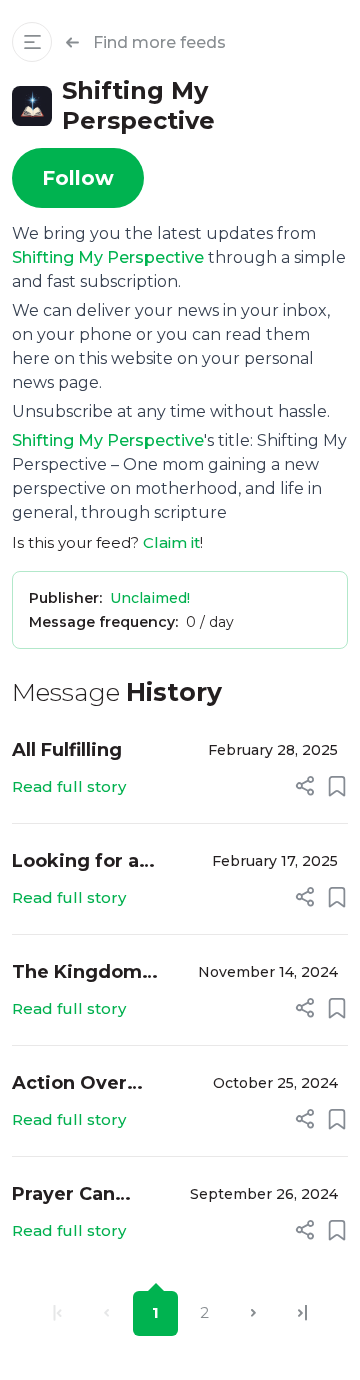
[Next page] (253, 1313)
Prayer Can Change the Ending (67, 1195)
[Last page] (302, 1313)
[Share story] (305, 786)
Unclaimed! (150, 598)
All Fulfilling (67, 750)
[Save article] (337, 786)
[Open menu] (32, 42)
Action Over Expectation (69, 1084)
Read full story (69, 786)
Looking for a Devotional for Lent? (80, 862)
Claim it (171, 542)
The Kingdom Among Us (77, 973)
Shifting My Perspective (108, 257)
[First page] (57, 1313)
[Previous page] (106, 1313)
